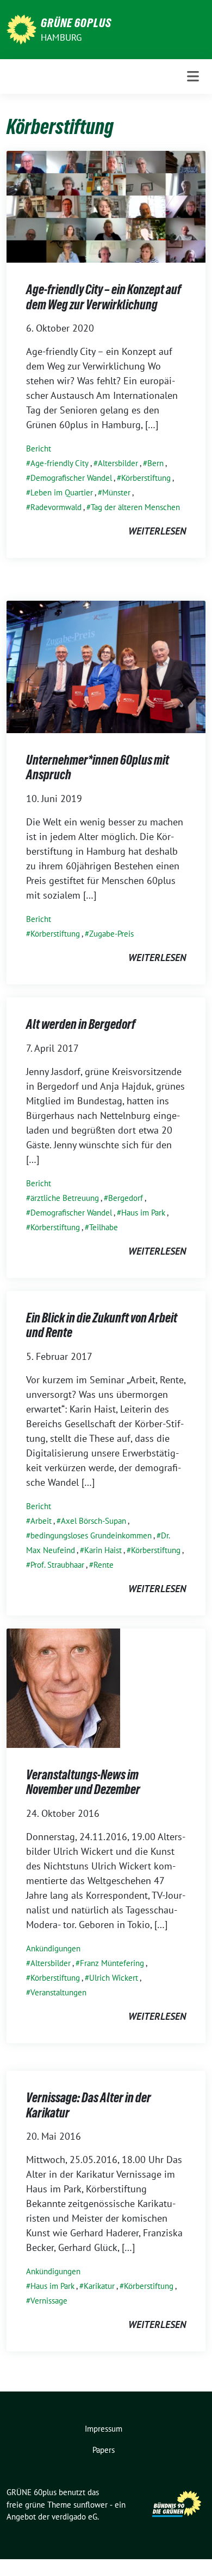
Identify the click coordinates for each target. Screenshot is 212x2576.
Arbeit (41, 1521)
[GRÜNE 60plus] (21, 28)
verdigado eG (74, 2517)
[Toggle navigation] (193, 77)
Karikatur (99, 2286)
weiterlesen (157, 531)
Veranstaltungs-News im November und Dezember (83, 1782)
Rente (104, 1565)
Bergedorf (126, 1198)
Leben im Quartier (62, 492)
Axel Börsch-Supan (93, 1521)
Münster (116, 492)
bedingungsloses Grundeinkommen (91, 1535)
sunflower (91, 2505)
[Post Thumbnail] (106, 206)
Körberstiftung (146, 478)
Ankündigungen (53, 1948)
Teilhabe (104, 1227)
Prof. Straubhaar (57, 1565)
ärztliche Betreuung (65, 1198)
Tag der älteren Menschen (135, 507)
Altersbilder (118, 463)
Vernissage (49, 2301)
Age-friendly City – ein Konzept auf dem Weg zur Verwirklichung (104, 297)
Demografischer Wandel (71, 478)
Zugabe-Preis (111, 934)
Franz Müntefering (112, 1963)
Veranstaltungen (58, 1992)
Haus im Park (143, 1213)
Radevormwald (56, 507)
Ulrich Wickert (114, 1978)
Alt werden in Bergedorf (81, 1024)
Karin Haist (103, 1550)
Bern (155, 463)
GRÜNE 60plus (76, 23)
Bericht (39, 449)
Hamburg (61, 37)
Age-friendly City (60, 463)
